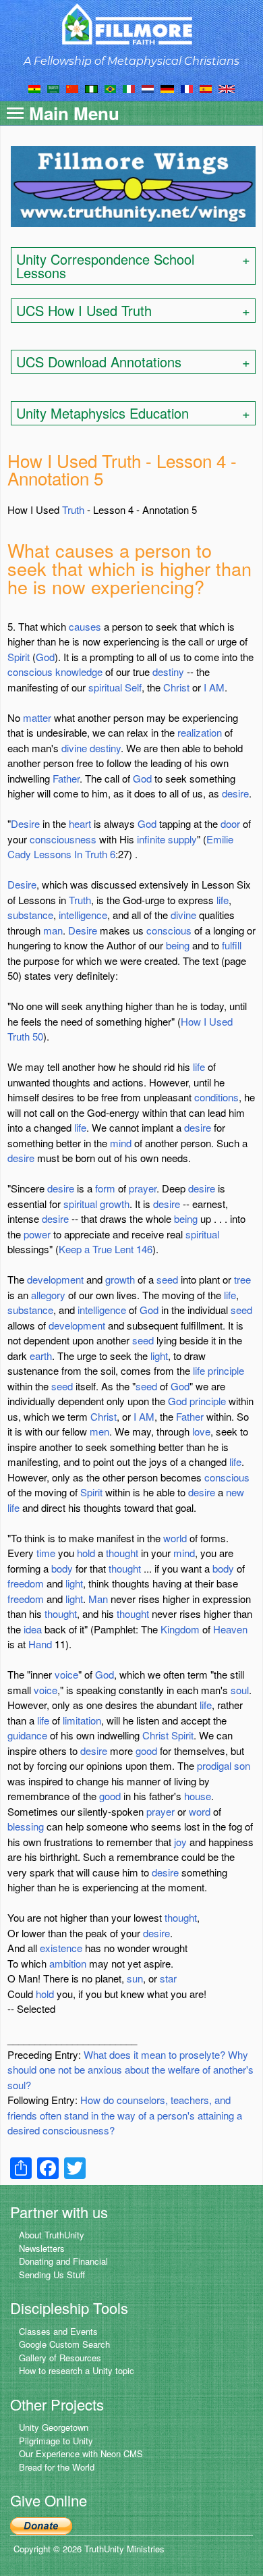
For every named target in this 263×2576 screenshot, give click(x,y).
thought (122, 1553)
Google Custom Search (64, 2344)
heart (80, 823)
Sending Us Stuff (52, 2275)
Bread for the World (57, 2467)
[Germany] (167, 88)
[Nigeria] (91, 88)
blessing (26, 1826)
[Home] (132, 24)
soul (240, 1690)
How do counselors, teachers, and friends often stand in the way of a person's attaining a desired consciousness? (125, 2115)
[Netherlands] (148, 88)
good (146, 1751)
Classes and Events (58, 2331)
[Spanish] (206, 88)
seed (167, 1279)
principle (226, 1370)
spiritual (105, 687)
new (235, 1492)
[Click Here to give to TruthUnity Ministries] (41, 2525)
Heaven (230, 1629)
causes (85, 626)
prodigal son (224, 1765)
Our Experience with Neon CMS (81, 2453)
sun (135, 1978)
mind (121, 1143)
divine (74, 748)
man (53, 930)
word (200, 1811)
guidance (27, 1735)
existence (61, 1948)
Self (133, 687)
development (55, 1279)
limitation (82, 1720)
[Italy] (129, 88)
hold (86, 1553)
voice (66, 1674)
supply (182, 839)
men (99, 1431)
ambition (68, 1963)
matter (37, 717)
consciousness (63, 839)
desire (235, 793)
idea (33, 1629)
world (175, 1538)
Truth (73, 509)
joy (180, 1842)
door (230, 823)
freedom (26, 1583)
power (37, 1234)
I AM (214, 687)
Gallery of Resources (60, 2358)
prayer (143, 1188)
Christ (176, 687)
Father (66, 778)
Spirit (19, 657)
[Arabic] (53, 88)
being (178, 945)
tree (242, 1279)
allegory (48, 1295)
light (159, 1356)
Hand (40, 1644)
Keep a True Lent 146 (106, 1249)
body (62, 1568)
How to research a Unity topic (77, 2370)
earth (41, 1356)
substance (30, 915)
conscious (30, 672)
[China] (72, 88)
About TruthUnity (52, 2235)
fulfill (232, 945)
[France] (187, 88)
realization (200, 732)
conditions (216, 1097)
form (105, 1188)
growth (115, 1204)
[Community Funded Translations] (227, 88)
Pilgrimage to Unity (56, 2441)
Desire (25, 823)
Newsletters (42, 2248)
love (201, 1431)
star (168, 1978)
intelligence (83, 915)
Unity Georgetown (54, 2427)
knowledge (79, 672)
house (198, 1796)
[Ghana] (34, 88)
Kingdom (180, 1629)
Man (98, 1599)
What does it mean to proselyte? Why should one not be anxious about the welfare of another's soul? (130, 2070)
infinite (151, 839)
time (46, 1553)
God (45, 657)
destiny (168, 672)
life (223, 900)
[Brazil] (110, 88)
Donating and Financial (63, 2261)
